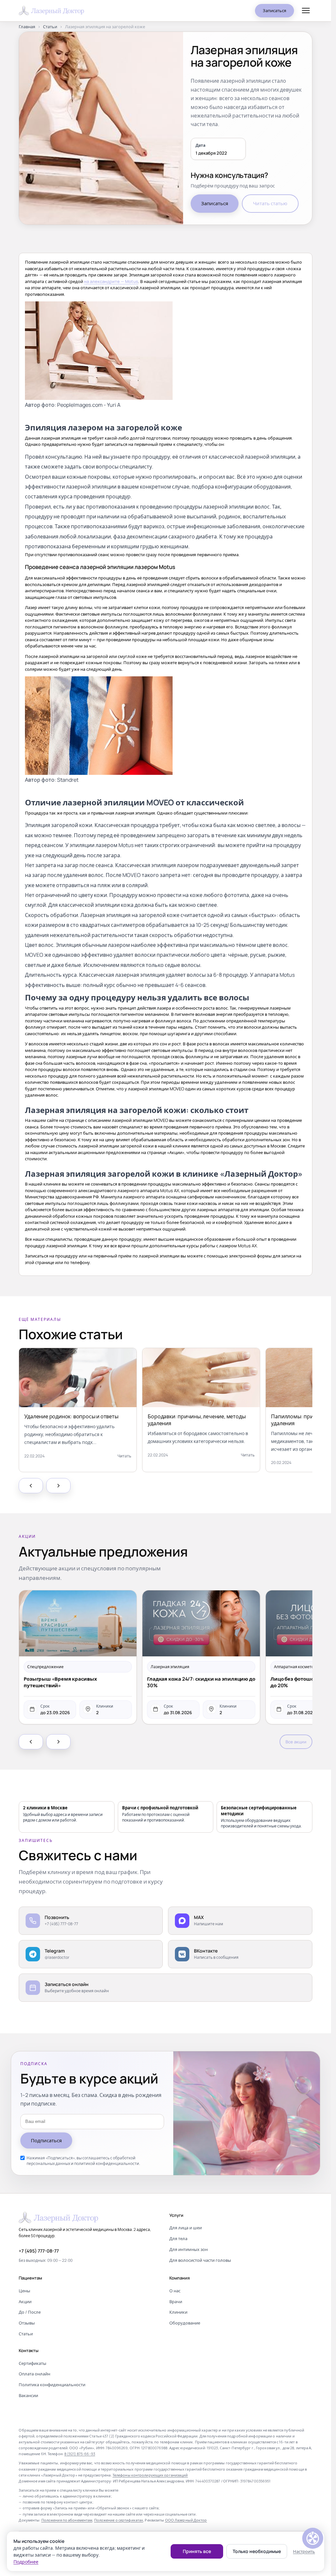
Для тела (178, 2238)
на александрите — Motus (111, 281)
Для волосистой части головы (200, 2260)
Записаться (274, 11)
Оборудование (185, 2323)
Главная (27, 27)
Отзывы (27, 2323)
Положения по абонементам (67, 2520)
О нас (175, 2291)
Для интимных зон (189, 2249)
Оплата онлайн (34, 2374)
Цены (24, 2291)
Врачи (176, 2302)
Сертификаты (32, 2363)
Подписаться (46, 2140)
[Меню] (306, 11)
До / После (30, 2312)
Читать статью (270, 203)
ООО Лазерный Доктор (186, 2520)
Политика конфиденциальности (52, 2385)
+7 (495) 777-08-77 (39, 2251)
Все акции (296, 1742)
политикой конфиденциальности (107, 2163)
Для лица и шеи (186, 2228)
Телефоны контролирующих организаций (150, 2475)
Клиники (178, 2312)
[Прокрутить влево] (31, 1486)
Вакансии (28, 2395)
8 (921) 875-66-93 (80, 2454)
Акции (25, 2302)
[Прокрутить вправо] (58, 1486)
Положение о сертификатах (119, 2520)
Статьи (50, 27)
